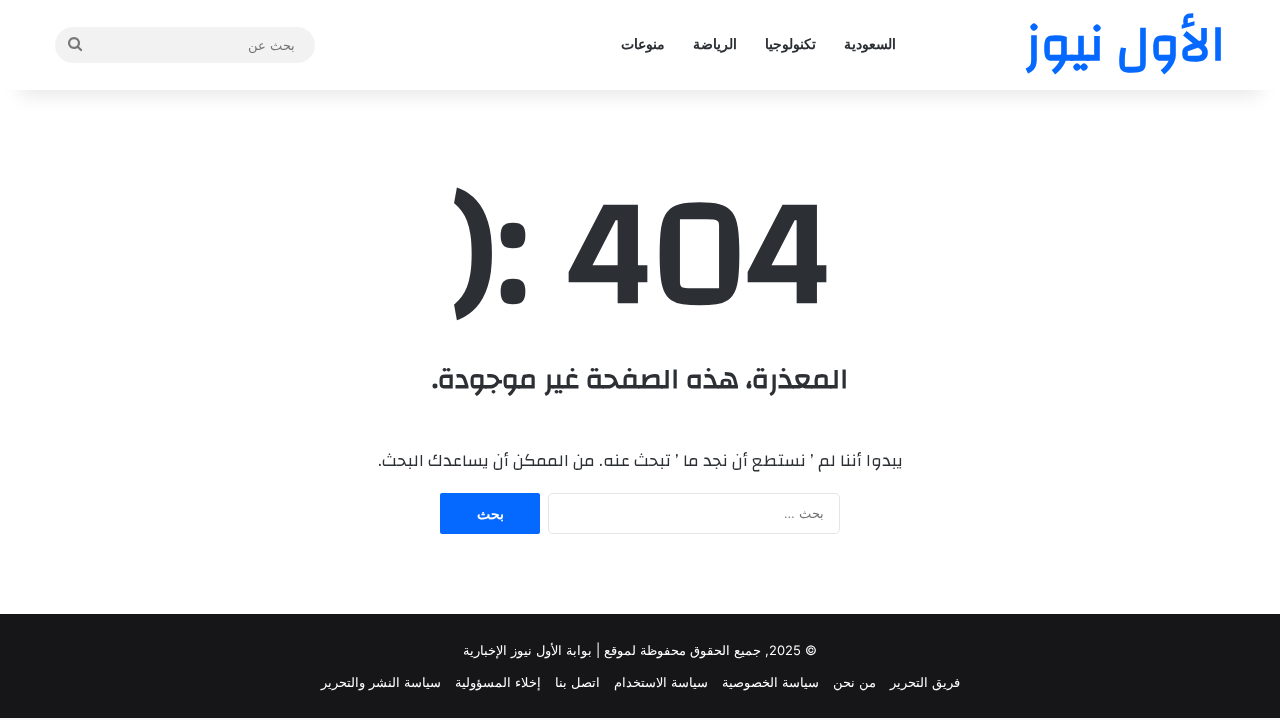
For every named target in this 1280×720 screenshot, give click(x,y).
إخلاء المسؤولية (498, 682)
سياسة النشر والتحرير (381, 682)
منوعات (643, 44)
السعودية (870, 44)
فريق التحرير (925, 682)
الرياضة (715, 44)
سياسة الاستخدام (661, 682)
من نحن (854, 682)
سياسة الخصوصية (770, 682)
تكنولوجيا (790, 44)
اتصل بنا (577, 682)
